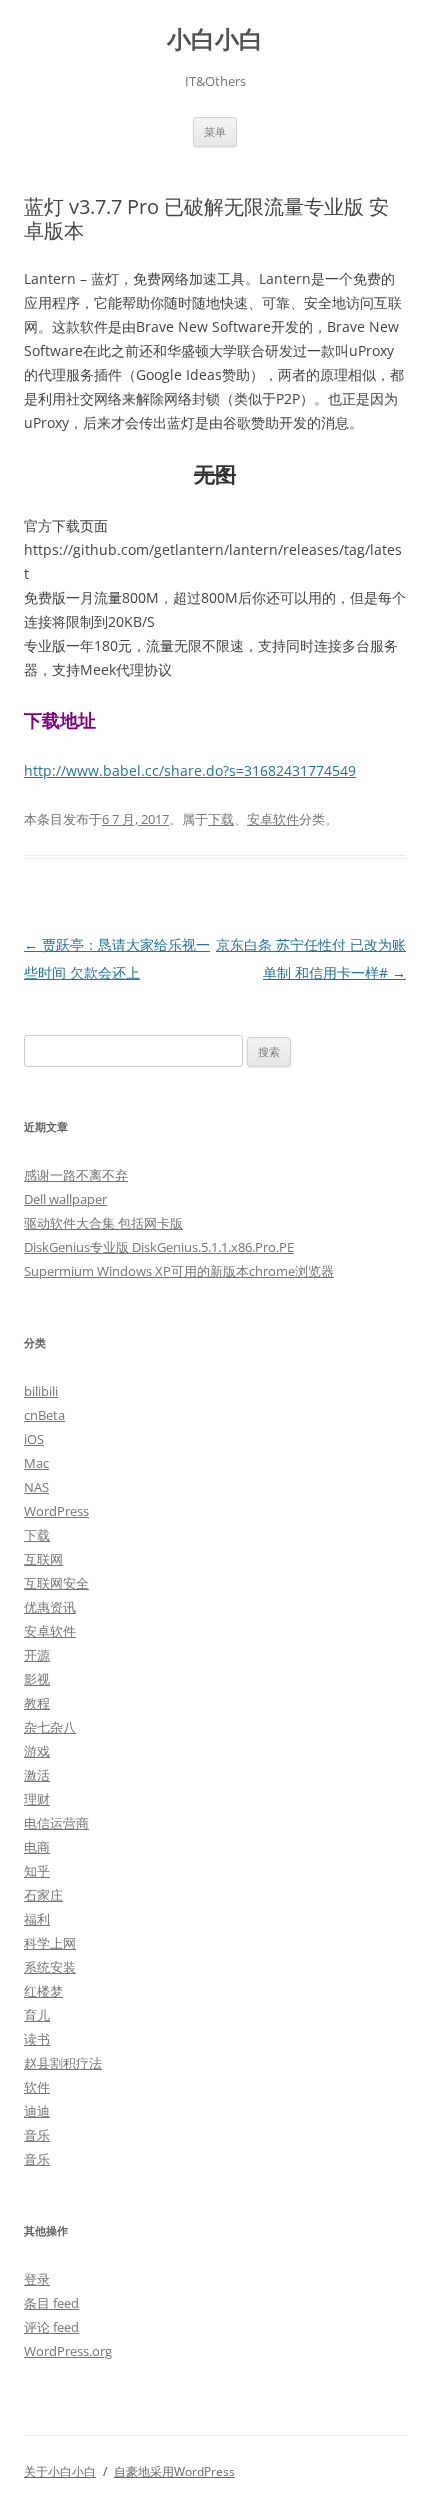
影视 (37, 1679)
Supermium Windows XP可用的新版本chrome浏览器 (179, 1271)
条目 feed (51, 2303)
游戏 (37, 1751)
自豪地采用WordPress (174, 2471)
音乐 (37, 2135)
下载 (221, 819)
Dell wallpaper (65, 1199)
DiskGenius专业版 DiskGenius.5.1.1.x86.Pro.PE (159, 1247)
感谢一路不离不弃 (76, 1175)
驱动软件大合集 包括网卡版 (103, 1223)
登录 (37, 2279)
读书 (37, 2039)
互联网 (43, 1559)
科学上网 (50, 1943)
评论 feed (51, 2327)
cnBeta (44, 1415)
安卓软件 (273, 819)
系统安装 (50, 1967)
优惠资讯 (50, 1607)
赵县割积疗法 (63, 2063)
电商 (37, 1847)
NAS (36, 1487)
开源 (37, 1655)
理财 (37, 1799)
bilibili (41, 1391)
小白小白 (215, 39)
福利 (37, 1919)
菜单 (215, 131)
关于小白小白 (60, 2471)
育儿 (37, 2015)
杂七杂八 (50, 1727)
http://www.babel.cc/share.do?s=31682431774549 (190, 770)
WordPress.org (68, 2351)
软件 (37, 2087)
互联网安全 (56, 1583)
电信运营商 (56, 1823)
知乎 (37, 1871)
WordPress (56, 1511)
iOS (34, 1439)
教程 (37, 1703)
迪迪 (37, 2111)
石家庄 (43, 1895)
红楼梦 (43, 1991)
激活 (37, 1775)
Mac (36, 1463)
